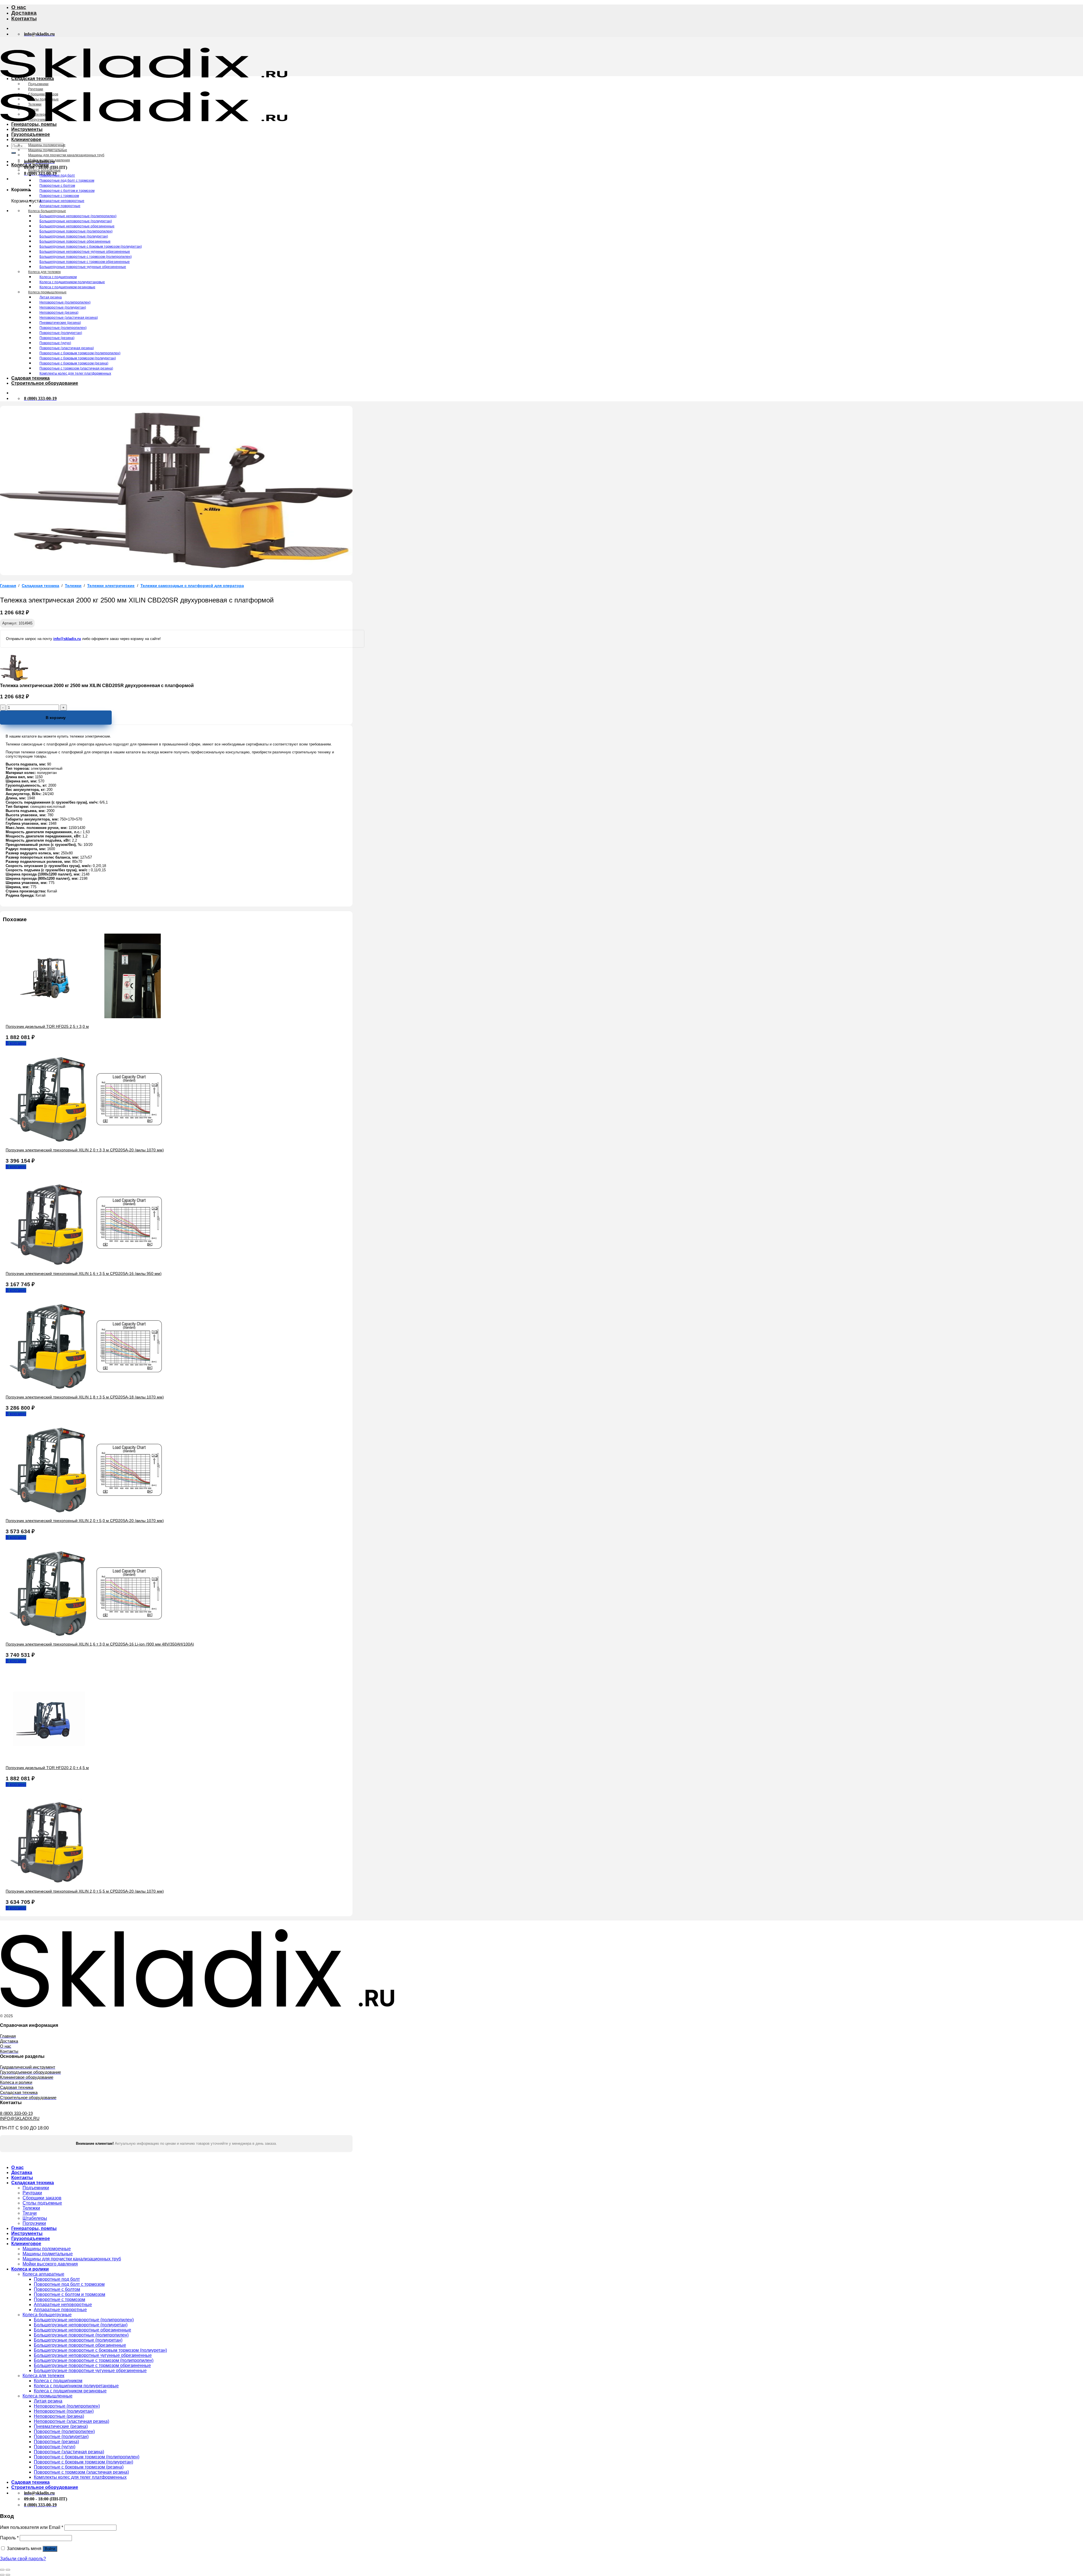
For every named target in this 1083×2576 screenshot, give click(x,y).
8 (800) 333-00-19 (16, 2113)
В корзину (56, 718)
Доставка (24, 13)
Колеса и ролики (30, 165)
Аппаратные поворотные (60, 206)
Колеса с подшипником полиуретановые (72, 282)
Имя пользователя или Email (32, 2527)
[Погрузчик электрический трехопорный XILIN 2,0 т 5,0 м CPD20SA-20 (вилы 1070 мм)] (90, 1511)
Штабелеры (38, 115)
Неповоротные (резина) (59, 313)
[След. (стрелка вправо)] (8, 2575)
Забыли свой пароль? (23, 2559)
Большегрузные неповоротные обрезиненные (77, 226)
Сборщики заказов (43, 94)
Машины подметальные (48, 150)
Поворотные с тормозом (59, 196)
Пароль (9, 2538)
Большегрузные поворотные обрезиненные (75, 241)
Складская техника (33, 79)
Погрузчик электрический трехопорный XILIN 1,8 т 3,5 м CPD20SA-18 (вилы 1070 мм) (85, 1397)
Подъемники (38, 84)
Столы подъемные (43, 99)
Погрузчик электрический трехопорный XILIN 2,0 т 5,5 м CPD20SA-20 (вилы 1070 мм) (85, 1891)
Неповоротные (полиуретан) (63, 307)
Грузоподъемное (31, 134)
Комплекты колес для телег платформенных (75, 373)
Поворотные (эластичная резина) (67, 348)
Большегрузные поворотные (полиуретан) (74, 236)
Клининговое (26, 139)
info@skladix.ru (67, 639)
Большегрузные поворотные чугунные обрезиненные (83, 267)
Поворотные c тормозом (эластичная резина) (76, 368)
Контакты (24, 18)
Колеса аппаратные (44, 170)
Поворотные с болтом (57, 186)
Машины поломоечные (47, 145)
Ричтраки (36, 89)
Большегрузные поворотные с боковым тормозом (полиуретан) (91, 247)
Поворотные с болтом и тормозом (67, 191)
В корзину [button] (16, 1043)
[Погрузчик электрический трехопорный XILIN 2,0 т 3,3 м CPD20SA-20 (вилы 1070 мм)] (90, 1140)
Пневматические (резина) (60, 323)
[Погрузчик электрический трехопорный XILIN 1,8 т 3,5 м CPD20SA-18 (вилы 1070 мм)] (90, 1387)
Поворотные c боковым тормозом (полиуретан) (78, 358)
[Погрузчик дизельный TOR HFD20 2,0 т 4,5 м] (48, 1758)
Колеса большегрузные (47, 211)
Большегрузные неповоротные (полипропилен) (78, 216)
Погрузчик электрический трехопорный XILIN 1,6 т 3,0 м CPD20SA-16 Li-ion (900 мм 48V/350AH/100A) (100, 1644)
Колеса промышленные (47, 292)
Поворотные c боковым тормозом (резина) (74, 363)
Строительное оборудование (45, 383)
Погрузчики (37, 120)
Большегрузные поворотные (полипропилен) (76, 231)
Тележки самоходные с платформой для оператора (192, 586)
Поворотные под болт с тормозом (67, 181)
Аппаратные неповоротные (62, 201)
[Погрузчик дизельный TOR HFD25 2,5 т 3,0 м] (90, 1017)
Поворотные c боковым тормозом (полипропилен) (80, 353)
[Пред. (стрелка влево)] (2, 2575)
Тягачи (33, 109)
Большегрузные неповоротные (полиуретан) (76, 221)
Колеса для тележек (44, 272)
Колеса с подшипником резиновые (67, 287)
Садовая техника (30, 378)
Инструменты (27, 129)
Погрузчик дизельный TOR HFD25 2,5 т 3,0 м (47, 1026)
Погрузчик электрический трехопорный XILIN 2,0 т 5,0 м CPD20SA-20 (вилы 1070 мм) (85, 1521)
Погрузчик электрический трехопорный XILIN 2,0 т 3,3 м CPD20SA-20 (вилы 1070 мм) (85, 1150)
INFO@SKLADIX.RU (20, 2118)
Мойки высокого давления (49, 160)
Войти (50, 2549)
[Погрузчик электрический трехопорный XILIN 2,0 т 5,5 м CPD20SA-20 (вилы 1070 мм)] (48, 1881)
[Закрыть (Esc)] (2, 2570)
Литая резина (51, 297)
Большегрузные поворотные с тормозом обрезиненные (85, 262)
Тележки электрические (111, 586)
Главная (8, 586)
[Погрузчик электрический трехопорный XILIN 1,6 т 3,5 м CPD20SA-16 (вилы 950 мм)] (90, 1264)
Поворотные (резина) (57, 338)
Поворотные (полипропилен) (63, 328)
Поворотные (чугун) (55, 343)
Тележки (35, 104)
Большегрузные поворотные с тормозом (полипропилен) (86, 257)
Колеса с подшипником (58, 277)
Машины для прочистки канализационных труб (66, 155)
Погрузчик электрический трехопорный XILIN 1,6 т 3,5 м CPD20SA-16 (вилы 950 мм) (84, 1273)
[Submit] (14, 153)
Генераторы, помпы (34, 124)
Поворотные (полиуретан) (61, 333)
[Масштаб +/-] (8, 2570)
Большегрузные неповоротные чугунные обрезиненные (85, 252)
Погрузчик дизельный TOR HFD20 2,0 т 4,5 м (47, 1768)
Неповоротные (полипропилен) (65, 302)
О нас (19, 7)
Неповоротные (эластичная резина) (69, 318)
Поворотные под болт (57, 175)
